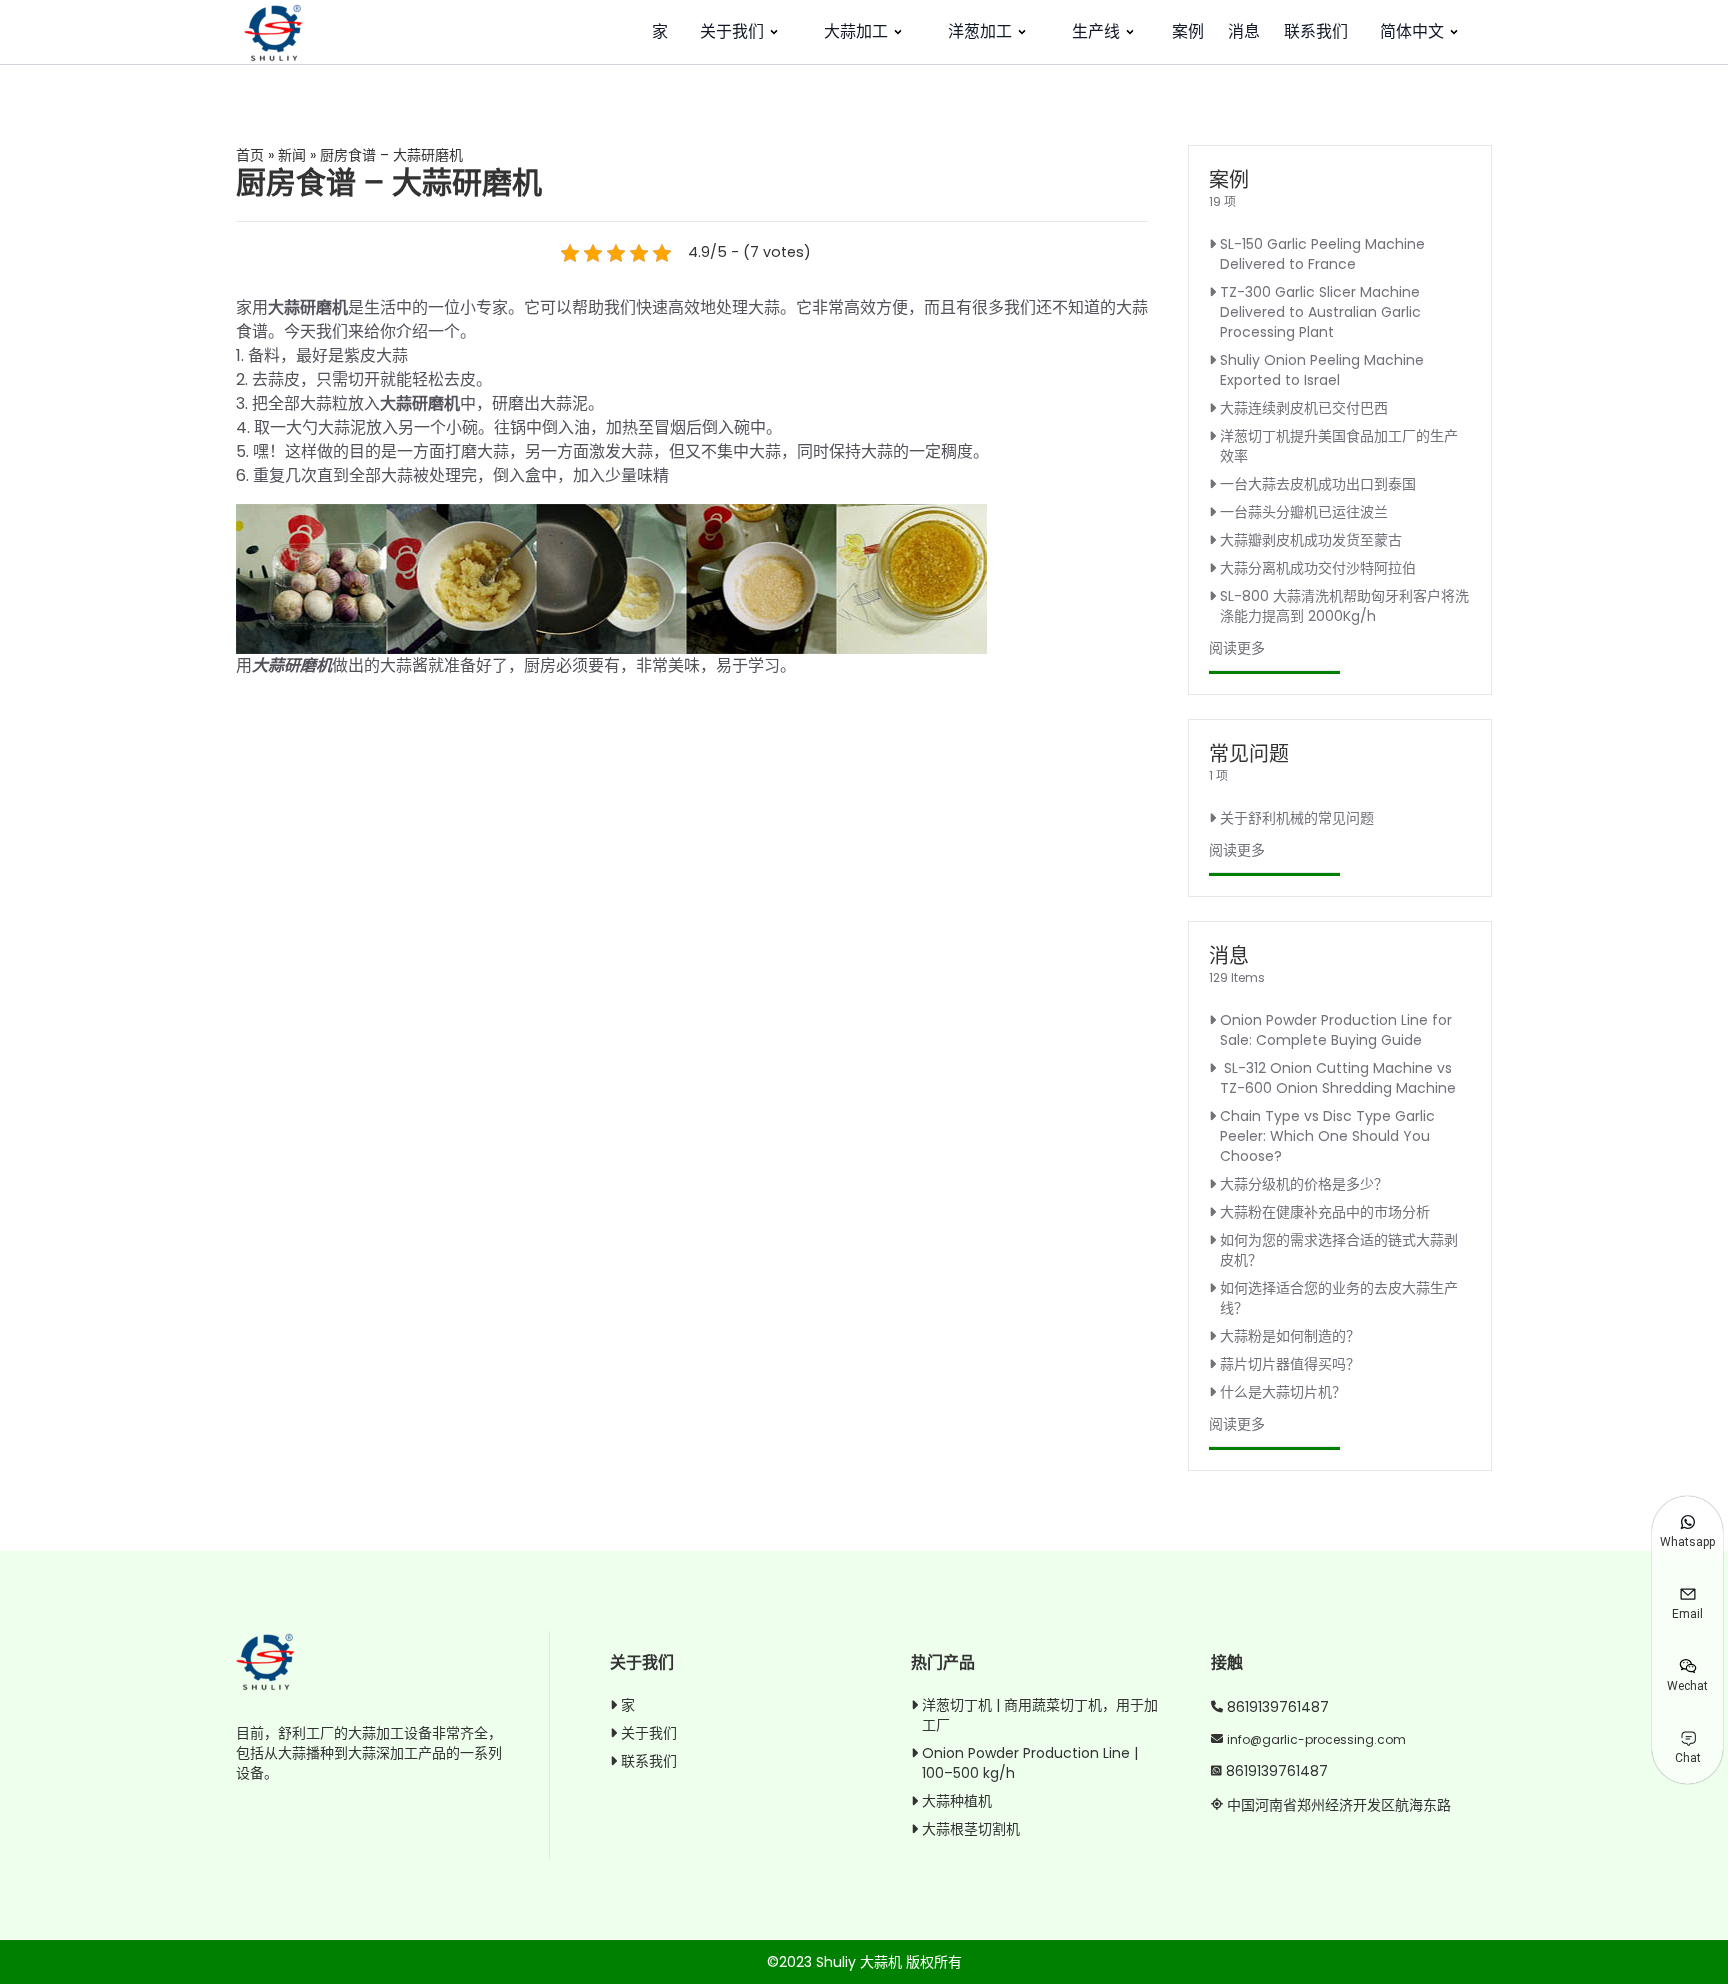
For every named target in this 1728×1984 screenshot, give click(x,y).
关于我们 (732, 31)
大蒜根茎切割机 (971, 1829)
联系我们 (1316, 31)
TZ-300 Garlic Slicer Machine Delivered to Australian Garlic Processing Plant (1320, 312)
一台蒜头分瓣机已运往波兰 (1304, 512)
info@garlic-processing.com (1316, 1739)
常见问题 (1249, 754)
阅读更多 (1237, 648)
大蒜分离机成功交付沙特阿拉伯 (1318, 568)
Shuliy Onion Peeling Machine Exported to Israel (1322, 370)
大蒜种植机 (957, 1801)
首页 (250, 155)
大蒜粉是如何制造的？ (1290, 1336)
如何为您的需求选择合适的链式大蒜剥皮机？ (1339, 1250)
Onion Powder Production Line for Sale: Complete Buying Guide (1336, 1030)
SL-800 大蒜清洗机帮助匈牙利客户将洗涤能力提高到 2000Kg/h (1344, 606)
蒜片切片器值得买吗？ (1290, 1364)
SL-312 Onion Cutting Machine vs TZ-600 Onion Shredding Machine (1338, 1078)
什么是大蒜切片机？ (1283, 1392)
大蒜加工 (856, 31)
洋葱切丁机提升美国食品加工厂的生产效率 (1339, 446)
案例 (1188, 31)
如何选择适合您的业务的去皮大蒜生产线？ (1339, 1298)
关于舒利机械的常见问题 (1297, 818)
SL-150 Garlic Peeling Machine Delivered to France (1322, 254)
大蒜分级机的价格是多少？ (1304, 1184)
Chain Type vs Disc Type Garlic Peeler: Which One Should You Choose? (1327, 1136)
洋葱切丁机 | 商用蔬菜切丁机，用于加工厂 (1040, 1715)
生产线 (1096, 31)
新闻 (292, 155)
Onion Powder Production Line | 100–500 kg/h (1030, 1763)
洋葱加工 (980, 31)
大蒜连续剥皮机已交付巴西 (1304, 408)
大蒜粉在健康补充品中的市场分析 (1325, 1212)
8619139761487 (1278, 1707)
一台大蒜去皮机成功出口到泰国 (1318, 484)
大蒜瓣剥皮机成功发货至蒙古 (1311, 540)
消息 (1244, 31)
